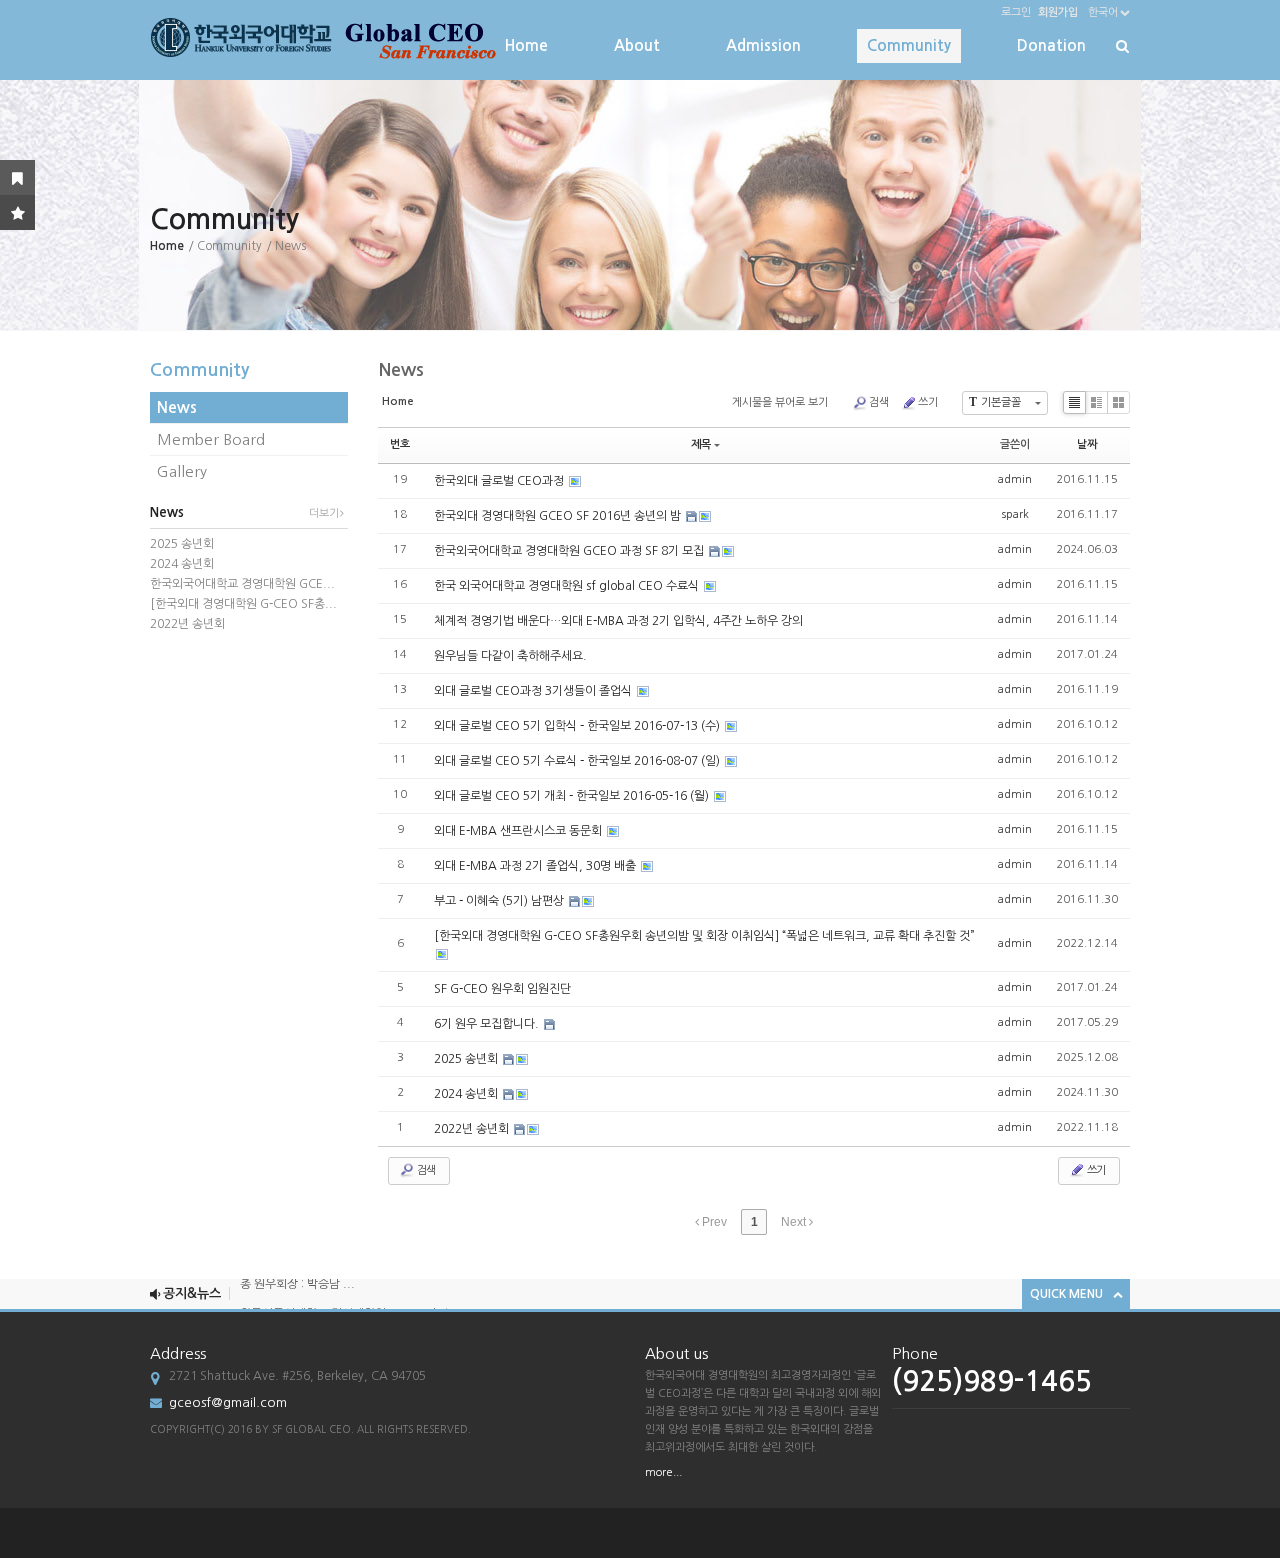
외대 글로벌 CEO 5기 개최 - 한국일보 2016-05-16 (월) (573, 796)
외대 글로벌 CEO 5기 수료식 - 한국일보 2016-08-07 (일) (578, 761)
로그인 (1016, 12)
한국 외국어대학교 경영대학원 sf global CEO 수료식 (568, 586)
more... (663, 1472)
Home (526, 45)
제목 (701, 444)
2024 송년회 (182, 564)
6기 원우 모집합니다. (488, 1024)
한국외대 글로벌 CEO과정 (500, 481)
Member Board (211, 439)
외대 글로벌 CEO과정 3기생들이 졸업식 (534, 691)
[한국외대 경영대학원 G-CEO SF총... (243, 604)
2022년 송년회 (187, 624)
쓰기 (928, 402)
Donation (1051, 45)
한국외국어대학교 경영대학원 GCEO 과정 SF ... (359, 1302)
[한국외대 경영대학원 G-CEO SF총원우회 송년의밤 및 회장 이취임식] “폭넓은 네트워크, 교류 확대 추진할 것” (704, 936)
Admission (763, 45)
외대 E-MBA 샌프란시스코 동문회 (519, 831)
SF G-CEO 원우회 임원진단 (502, 989)
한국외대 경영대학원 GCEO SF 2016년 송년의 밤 (559, 516)
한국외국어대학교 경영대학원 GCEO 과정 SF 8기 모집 (570, 551)
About (637, 45)
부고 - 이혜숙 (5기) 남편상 (500, 901)
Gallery (182, 471)
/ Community (225, 246)
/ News (286, 246)
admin (1015, 479)
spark (1015, 514)
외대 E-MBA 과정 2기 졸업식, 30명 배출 (536, 866)
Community (909, 45)
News (177, 407)
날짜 (1087, 444)
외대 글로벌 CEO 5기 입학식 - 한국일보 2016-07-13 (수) (578, 726)
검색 (879, 402)
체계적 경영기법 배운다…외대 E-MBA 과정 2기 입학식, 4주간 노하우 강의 (618, 621)
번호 (400, 444)
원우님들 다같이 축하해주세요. (510, 656)
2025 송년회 (182, 544)
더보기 (324, 513)
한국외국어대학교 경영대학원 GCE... (242, 584)
